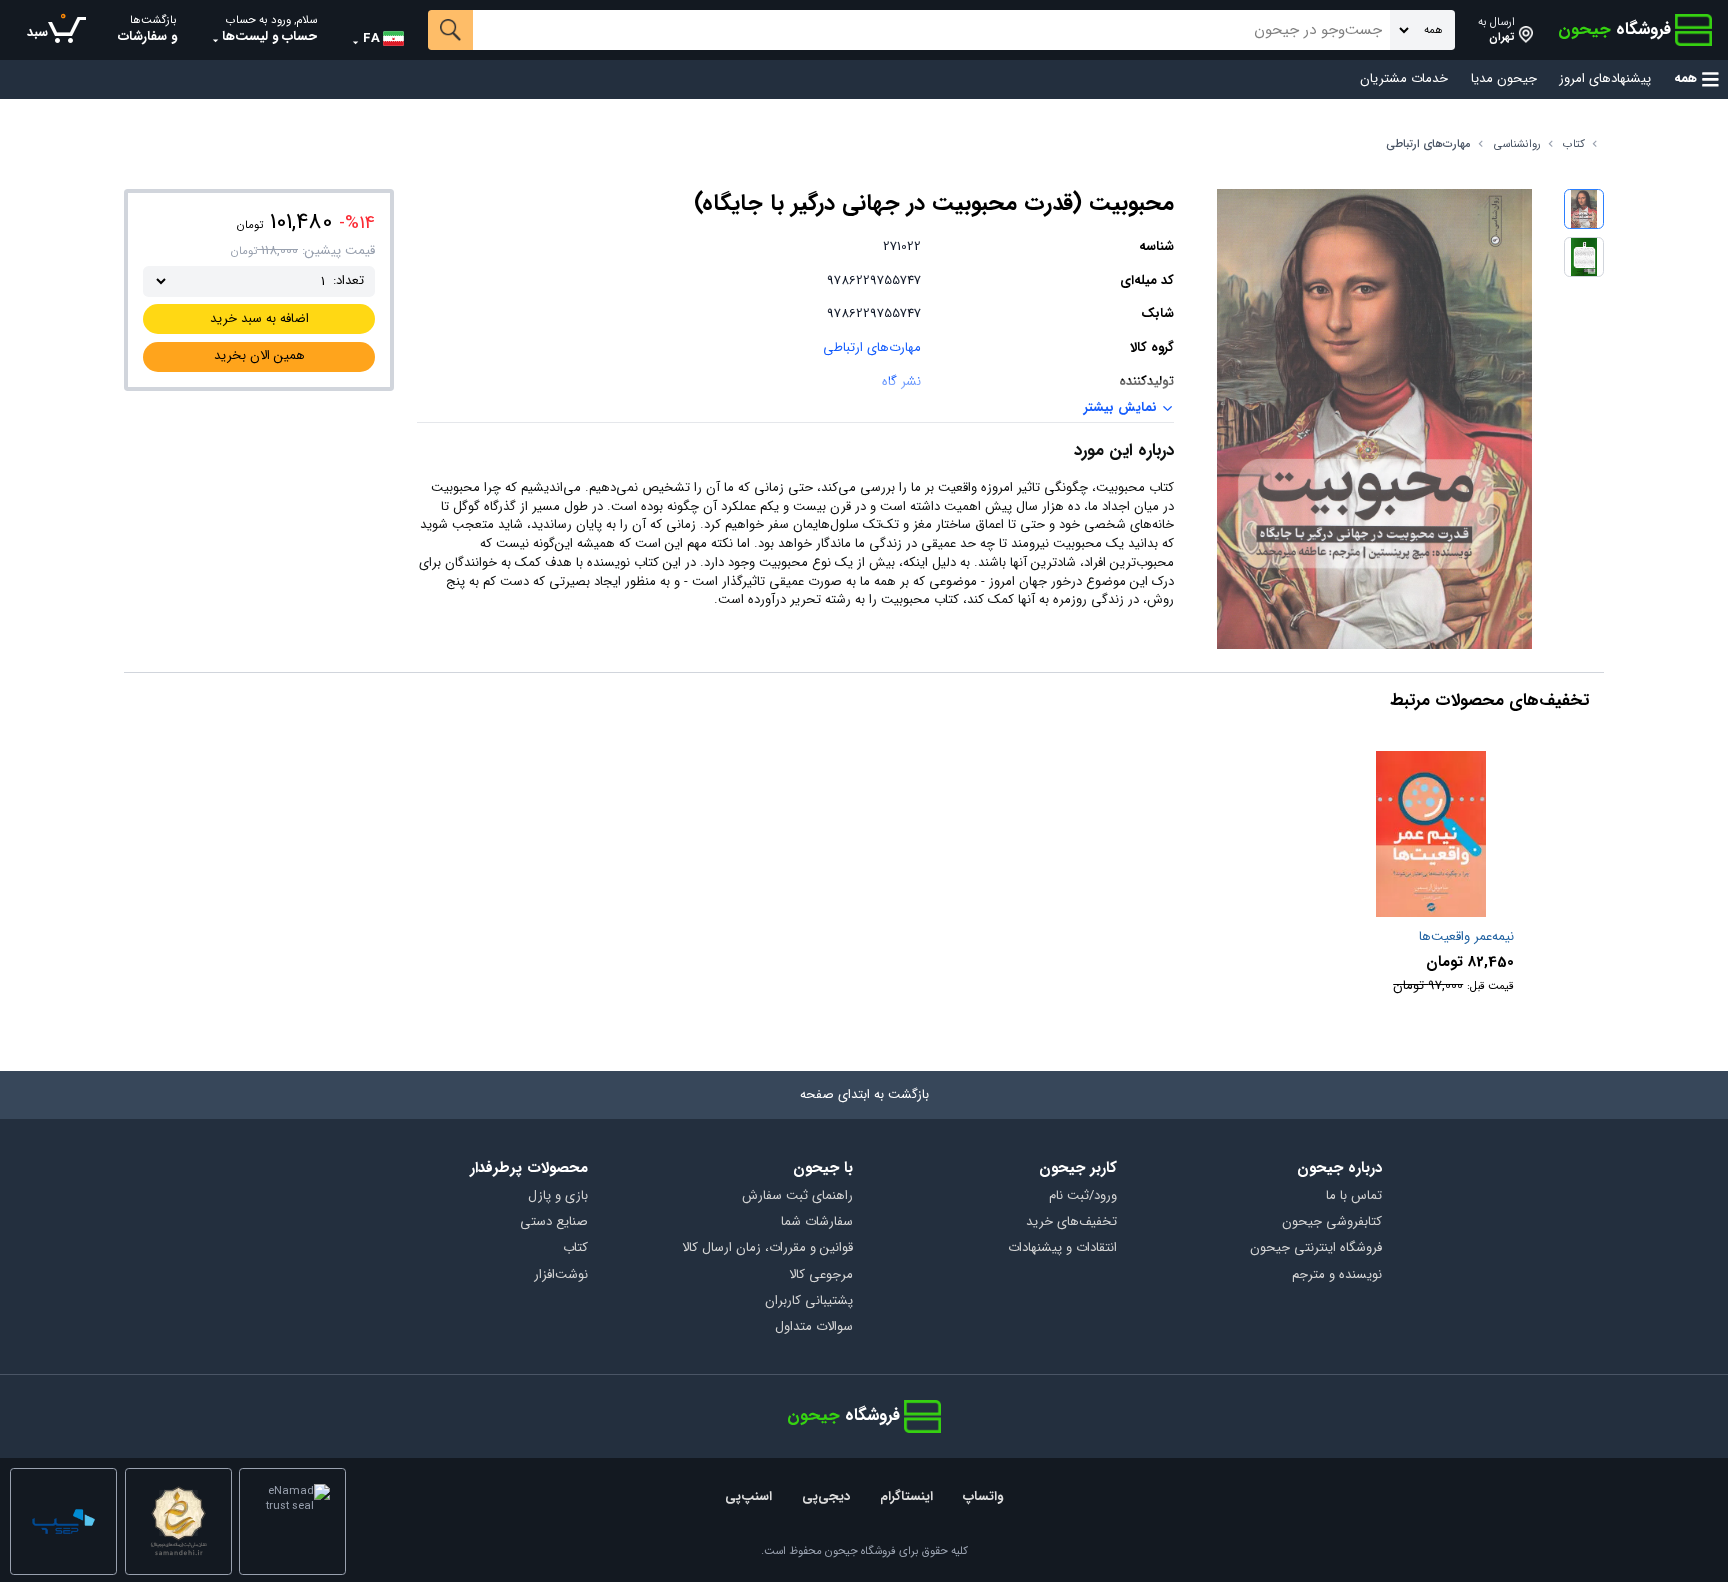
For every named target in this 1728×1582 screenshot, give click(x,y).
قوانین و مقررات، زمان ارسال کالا (767, 1248)
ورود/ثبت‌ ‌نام (1083, 1196)
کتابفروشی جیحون (1332, 1222)
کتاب (1574, 144)
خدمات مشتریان (1404, 79)
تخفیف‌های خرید (1071, 1222)
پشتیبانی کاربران (809, 1301)
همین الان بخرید (259, 355)
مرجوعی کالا (821, 1275)
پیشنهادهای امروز (1605, 79)
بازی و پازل (558, 1196)
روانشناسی (1517, 144)
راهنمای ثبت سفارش (797, 1196)
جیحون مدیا (1504, 79)
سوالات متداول (814, 1327)
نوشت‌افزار (561, 1275)
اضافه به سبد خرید (259, 318)
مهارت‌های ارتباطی (1428, 144)
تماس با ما (1354, 1196)
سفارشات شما (817, 1222)
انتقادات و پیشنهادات (1062, 1248)
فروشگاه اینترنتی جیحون (1316, 1248)
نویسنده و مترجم (1337, 1275)
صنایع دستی (554, 1222)
